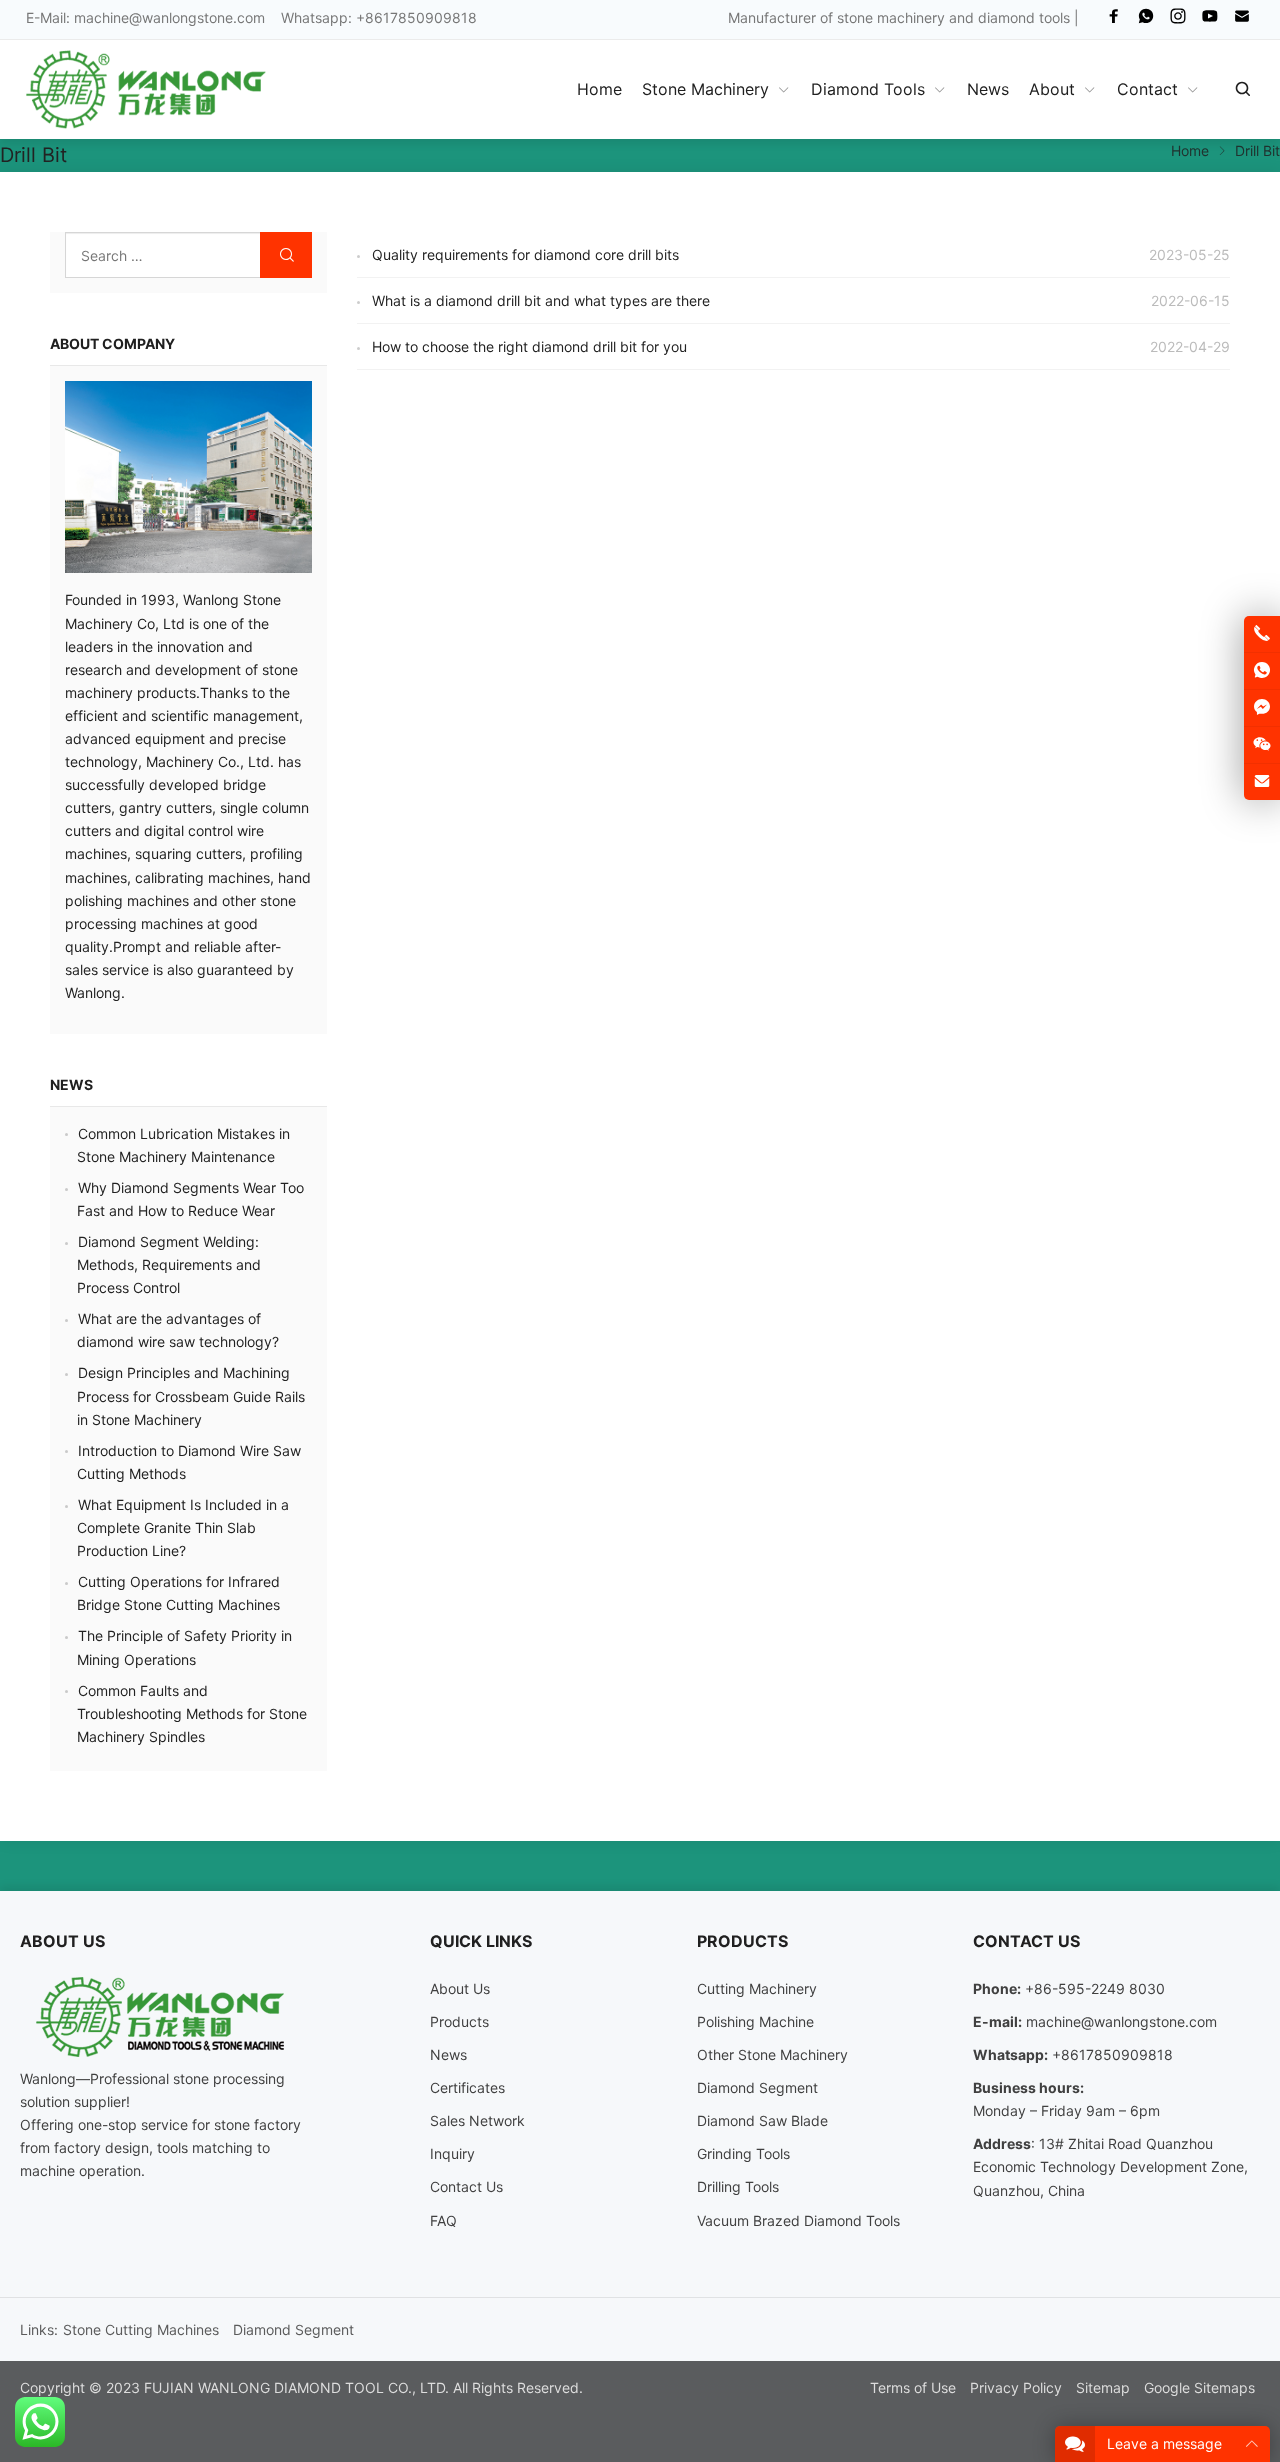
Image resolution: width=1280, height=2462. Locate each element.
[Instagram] (1178, 20)
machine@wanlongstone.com (169, 17)
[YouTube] (1210, 20)
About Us (460, 1988)
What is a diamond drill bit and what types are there (541, 300)
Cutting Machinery (757, 1988)
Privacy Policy (1016, 2387)
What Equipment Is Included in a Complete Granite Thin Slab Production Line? (183, 1527)
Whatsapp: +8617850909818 (379, 17)
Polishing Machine (755, 2021)
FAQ (443, 2220)
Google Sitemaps (1199, 2387)
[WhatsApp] (1146, 20)
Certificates (467, 2087)
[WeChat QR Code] (1262, 745)
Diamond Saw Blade (762, 2120)
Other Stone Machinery (772, 2054)
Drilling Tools (738, 2186)
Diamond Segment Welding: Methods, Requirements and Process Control (169, 1264)
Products (459, 2021)
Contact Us (466, 2186)
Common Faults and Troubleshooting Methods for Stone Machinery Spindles (192, 1713)
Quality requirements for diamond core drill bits (525, 254)
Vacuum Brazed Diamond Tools (798, 2220)
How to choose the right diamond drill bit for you (529, 346)
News (71, 1084)
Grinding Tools (743, 2153)
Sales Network (477, 2120)
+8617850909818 (1112, 2054)
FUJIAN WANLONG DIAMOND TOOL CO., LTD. (296, 2387)
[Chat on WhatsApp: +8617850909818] (1262, 671)
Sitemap (1103, 2387)
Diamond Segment (757, 2087)
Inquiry (452, 2153)
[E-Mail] (1242, 20)
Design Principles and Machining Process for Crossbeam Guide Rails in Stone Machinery (191, 1395)
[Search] (1242, 89)
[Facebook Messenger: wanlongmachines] (1262, 708)
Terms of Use (913, 2387)
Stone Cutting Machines (141, 2329)
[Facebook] (1114, 20)
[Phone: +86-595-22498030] (1262, 634)
